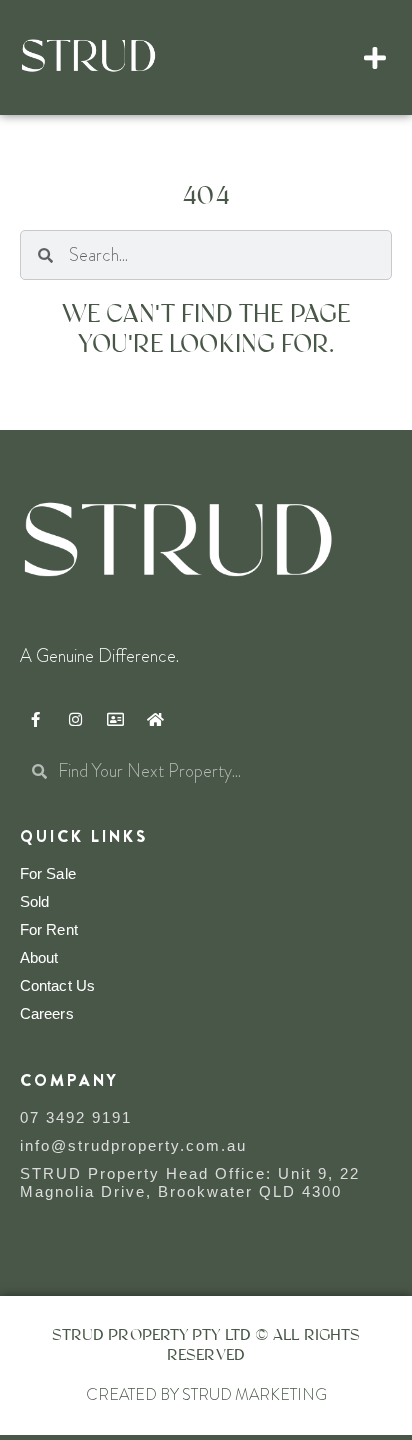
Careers (47, 1013)
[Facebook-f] (35, 719)
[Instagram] (75, 719)
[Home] (155, 719)
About (39, 957)
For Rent (49, 929)
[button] (375, 58)
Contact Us (57, 985)
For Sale (48, 873)
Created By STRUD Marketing (206, 1394)
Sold (34, 901)
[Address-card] (115, 719)
